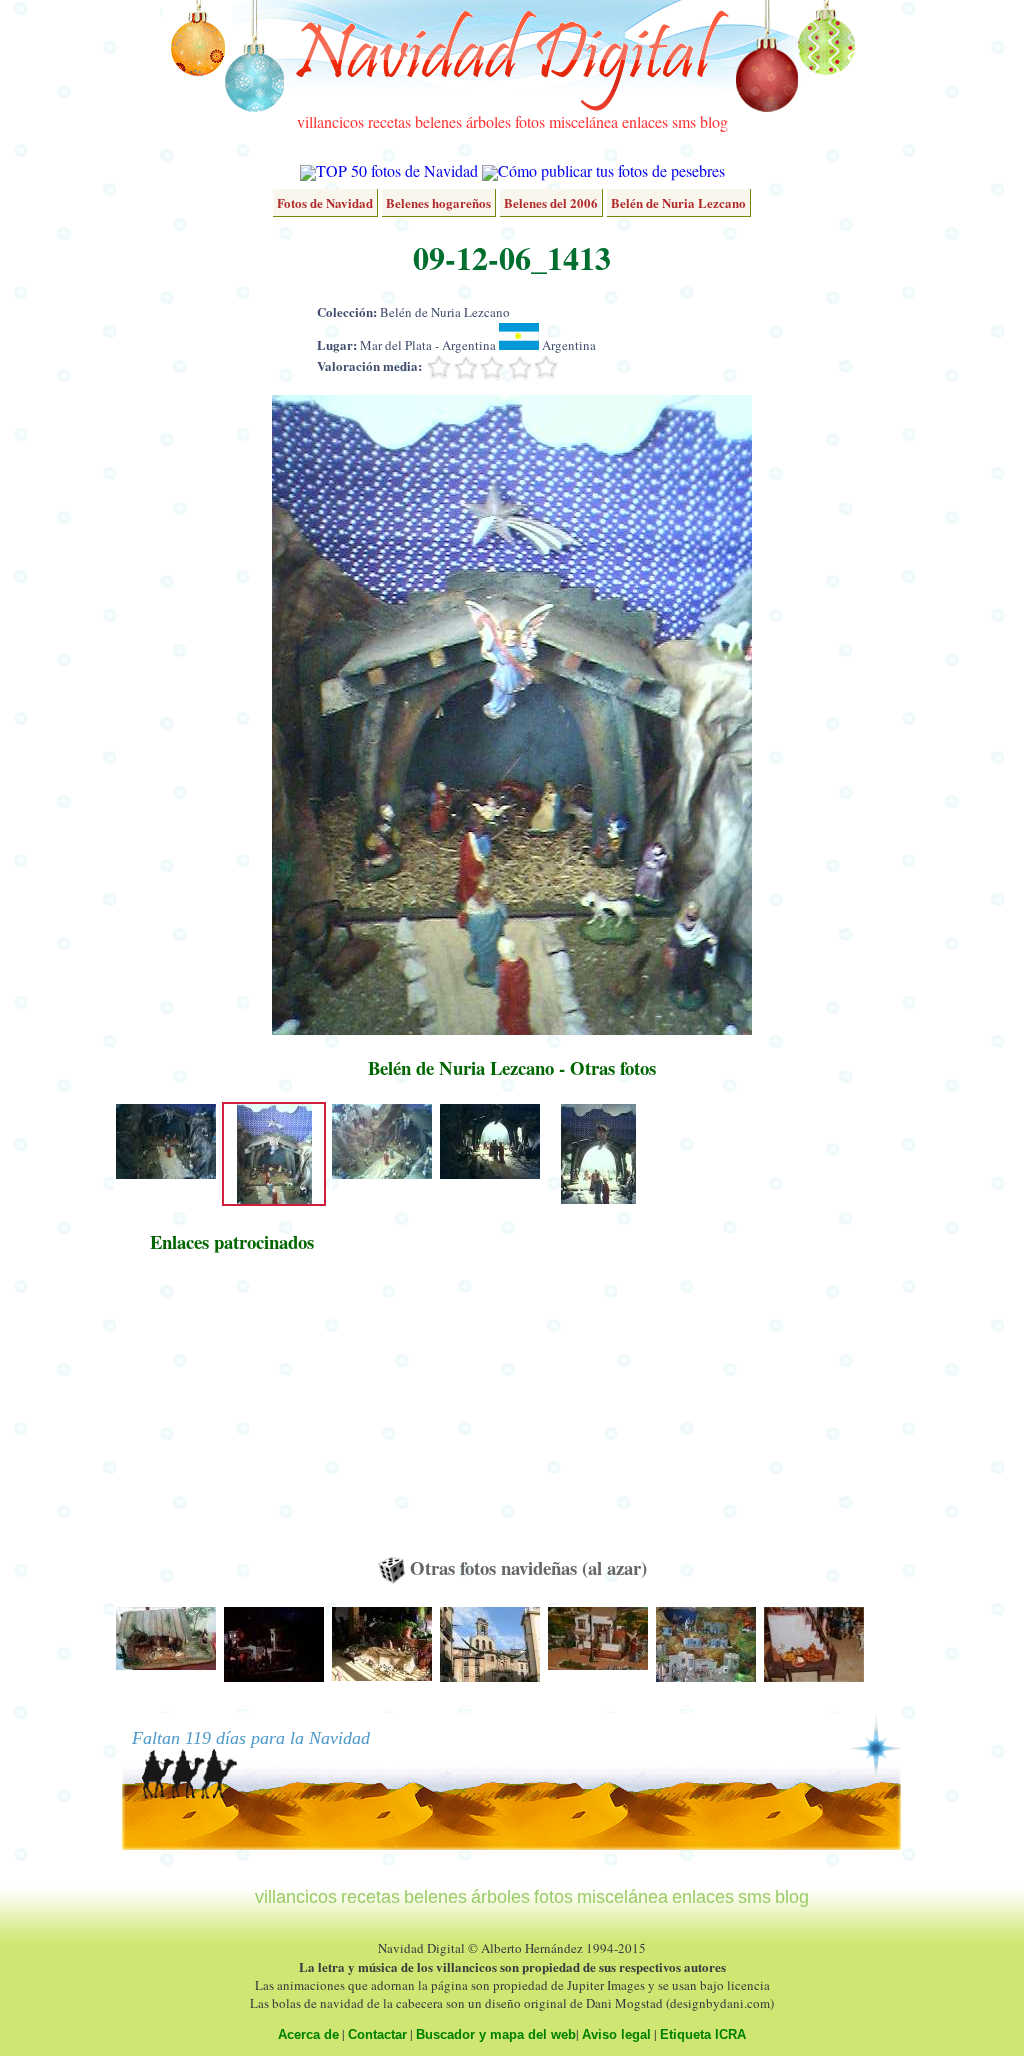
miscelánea (583, 121)
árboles (488, 121)
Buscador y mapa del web (496, 2034)
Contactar (377, 2034)
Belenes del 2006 (551, 202)
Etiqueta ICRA (703, 2034)
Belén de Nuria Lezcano (678, 202)
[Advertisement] (232, 1414)
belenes (438, 121)
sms (684, 121)
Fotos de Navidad (325, 202)
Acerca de (308, 2034)
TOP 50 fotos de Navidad (397, 170)
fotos (530, 121)
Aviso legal (616, 2034)
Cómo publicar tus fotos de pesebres (611, 170)
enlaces (645, 121)
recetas (389, 121)
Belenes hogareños (438, 202)
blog (714, 121)
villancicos (330, 121)
